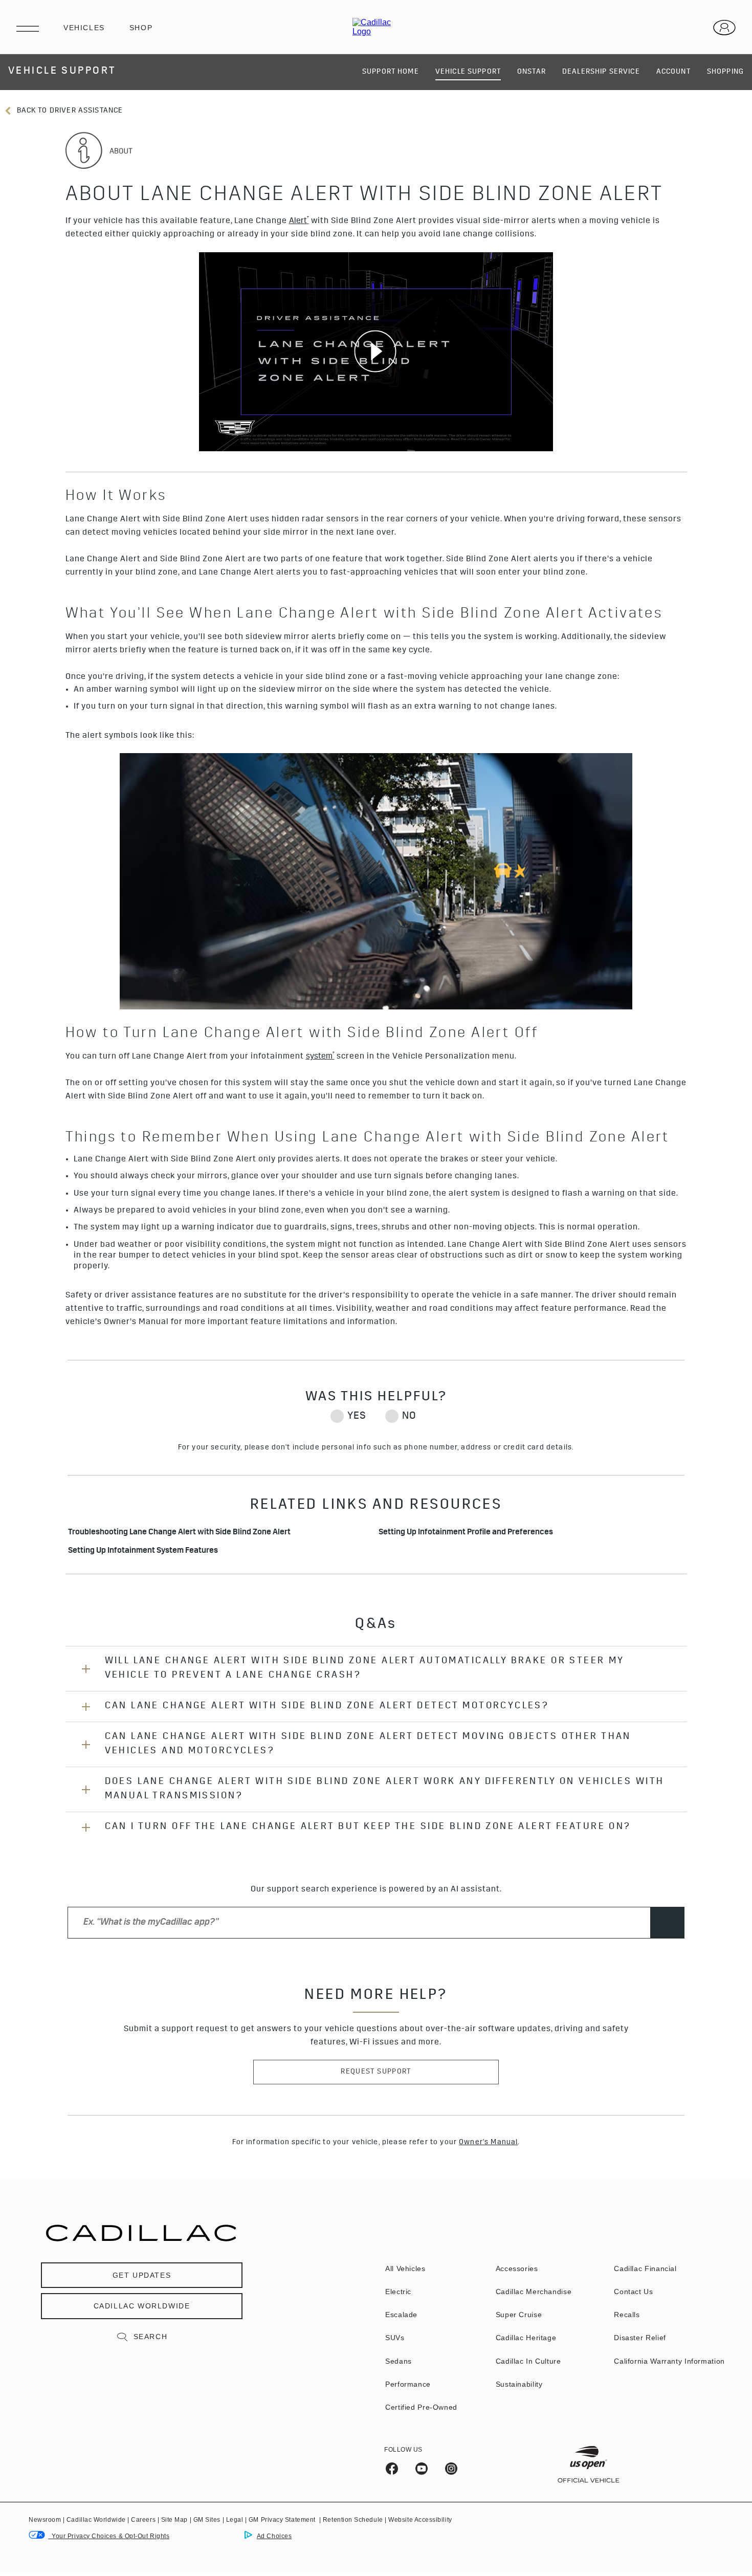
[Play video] (376, 352)
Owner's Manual (488, 2143)
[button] (299, 222)
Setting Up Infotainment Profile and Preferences (466, 1533)
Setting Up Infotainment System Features (144, 1551)
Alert (299, 221)
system (320, 1056)
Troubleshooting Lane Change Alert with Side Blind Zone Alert (179, 1533)
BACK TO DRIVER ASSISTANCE (69, 111)
